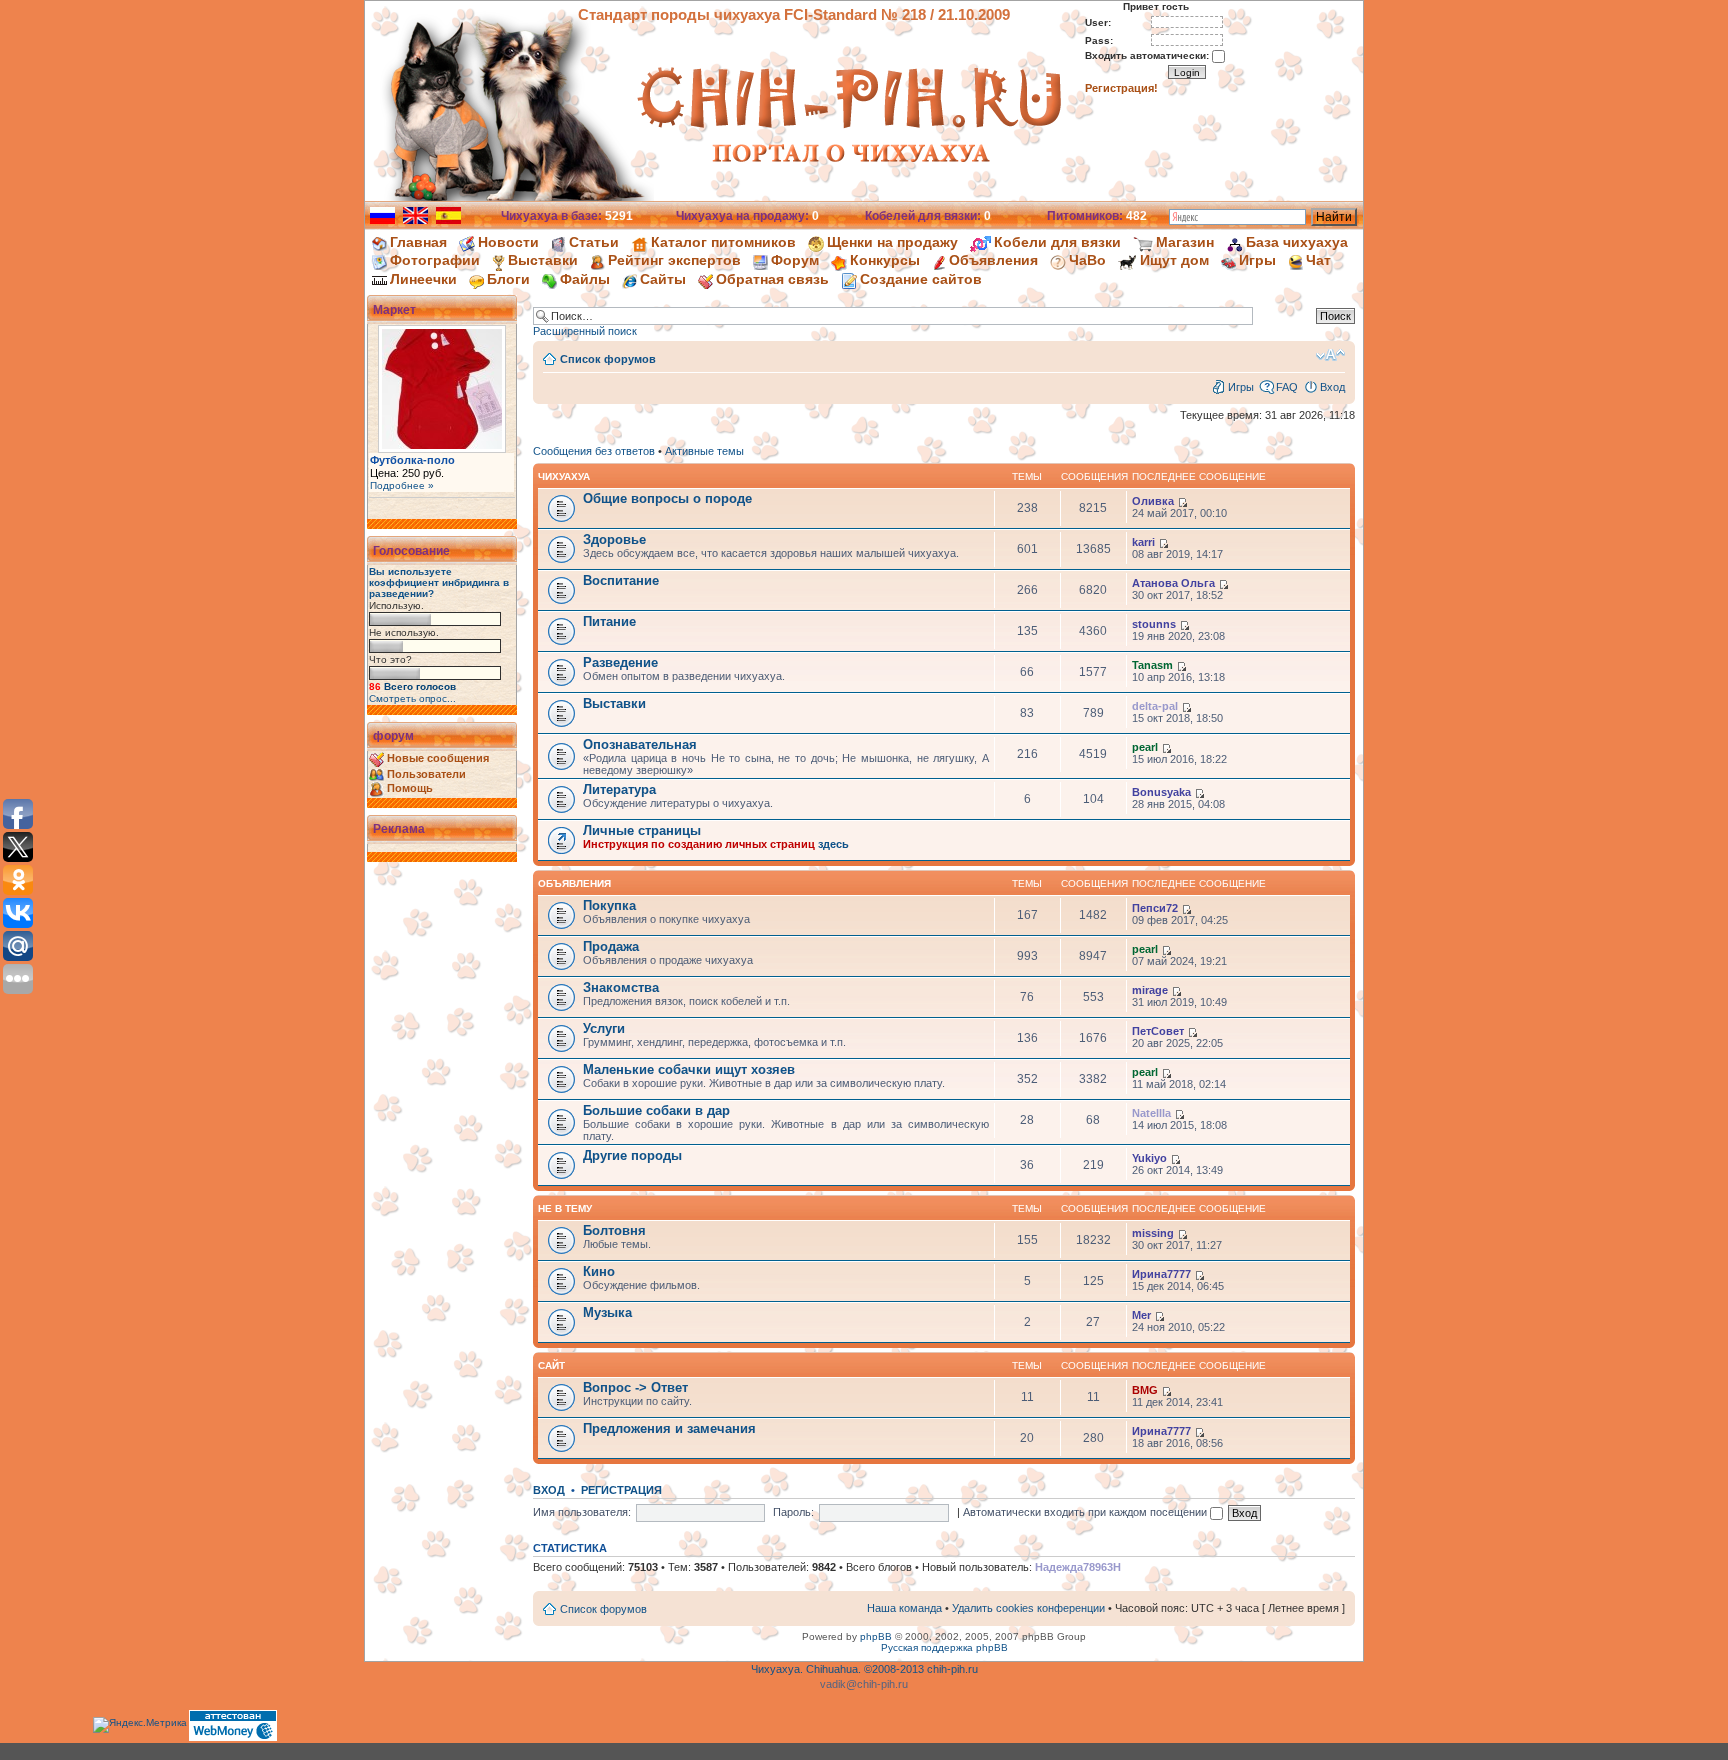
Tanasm (1152, 665)
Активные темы (704, 451)
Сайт (551, 1365)
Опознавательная (640, 744)
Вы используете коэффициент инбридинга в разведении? (439, 582)
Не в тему (565, 1208)
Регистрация (621, 1490)
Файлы (585, 279)
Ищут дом (1174, 260)
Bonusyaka (1161, 792)
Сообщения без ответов (594, 451)
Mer (1141, 1315)
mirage (1150, 990)
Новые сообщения (438, 758)
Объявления (993, 260)
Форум (795, 260)
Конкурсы (885, 260)
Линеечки (423, 279)
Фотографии (435, 260)
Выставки (543, 260)
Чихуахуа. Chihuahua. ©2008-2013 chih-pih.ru (864, 1669)
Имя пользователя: (582, 1512)
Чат (1318, 260)
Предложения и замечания (669, 1428)
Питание (609, 621)
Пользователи (426, 774)
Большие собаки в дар (656, 1110)
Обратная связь (772, 279)
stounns (1154, 624)
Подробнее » (402, 485)
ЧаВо (1087, 260)
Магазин (1185, 242)
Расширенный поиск (585, 331)
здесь (833, 844)
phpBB (876, 1636)
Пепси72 (1155, 908)
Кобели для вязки (1057, 242)
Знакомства (621, 987)
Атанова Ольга (1173, 583)
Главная (418, 242)
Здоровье (614, 539)
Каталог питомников (723, 242)
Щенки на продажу (892, 242)
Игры (1257, 260)
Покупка (609, 905)
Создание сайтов (921, 279)
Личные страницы (642, 830)
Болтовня (614, 1230)
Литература (619, 789)
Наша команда (904, 1608)
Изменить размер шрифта (1330, 355)
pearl (1145, 747)
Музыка (607, 1312)
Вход (1332, 387)
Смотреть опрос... (412, 698)
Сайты (663, 279)
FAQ (1287, 387)
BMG (1145, 1390)
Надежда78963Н (1078, 1567)
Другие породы (632, 1155)
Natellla (1151, 1113)
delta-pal (1155, 706)
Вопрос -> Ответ (635, 1387)
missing (1153, 1233)
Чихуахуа (564, 476)
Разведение (620, 662)
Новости (508, 242)
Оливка (1153, 501)
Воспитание (621, 580)
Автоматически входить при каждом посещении (1086, 1512)
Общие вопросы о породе (667, 498)
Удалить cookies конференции (1028, 1608)
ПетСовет (1158, 1031)
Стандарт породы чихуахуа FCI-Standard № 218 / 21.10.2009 (794, 14)
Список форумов (608, 359)
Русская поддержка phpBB (944, 1647)
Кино (599, 1271)
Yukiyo (1149, 1158)
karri (1143, 542)
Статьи (594, 242)
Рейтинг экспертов (674, 260)
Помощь (410, 788)
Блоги (508, 279)
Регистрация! (1121, 88)
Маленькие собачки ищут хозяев (689, 1069)
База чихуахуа (1297, 242)
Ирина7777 (1161, 1274)
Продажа (611, 946)
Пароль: (793, 1512)
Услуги (604, 1028)
